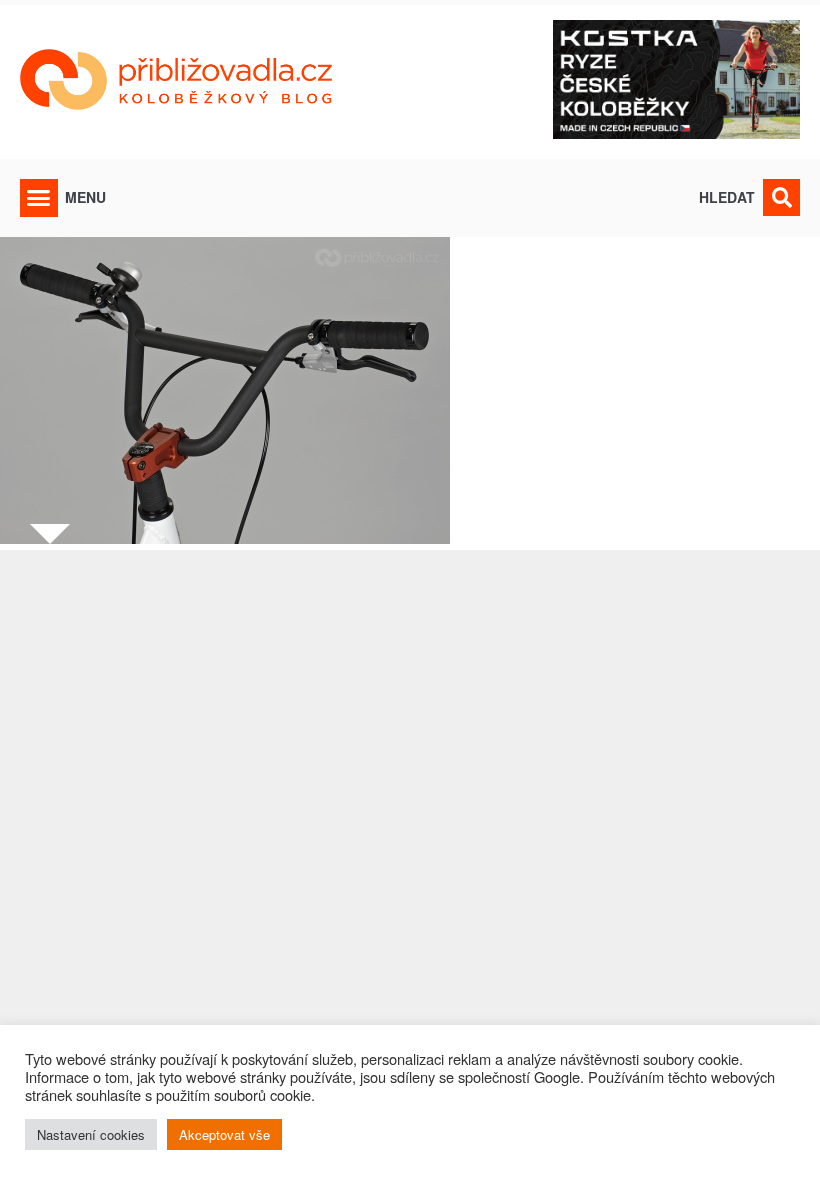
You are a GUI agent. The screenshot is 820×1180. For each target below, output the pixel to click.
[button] (39, 198)
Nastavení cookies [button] (91, 1134)
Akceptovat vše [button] (224, 1134)
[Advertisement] (410, 835)
